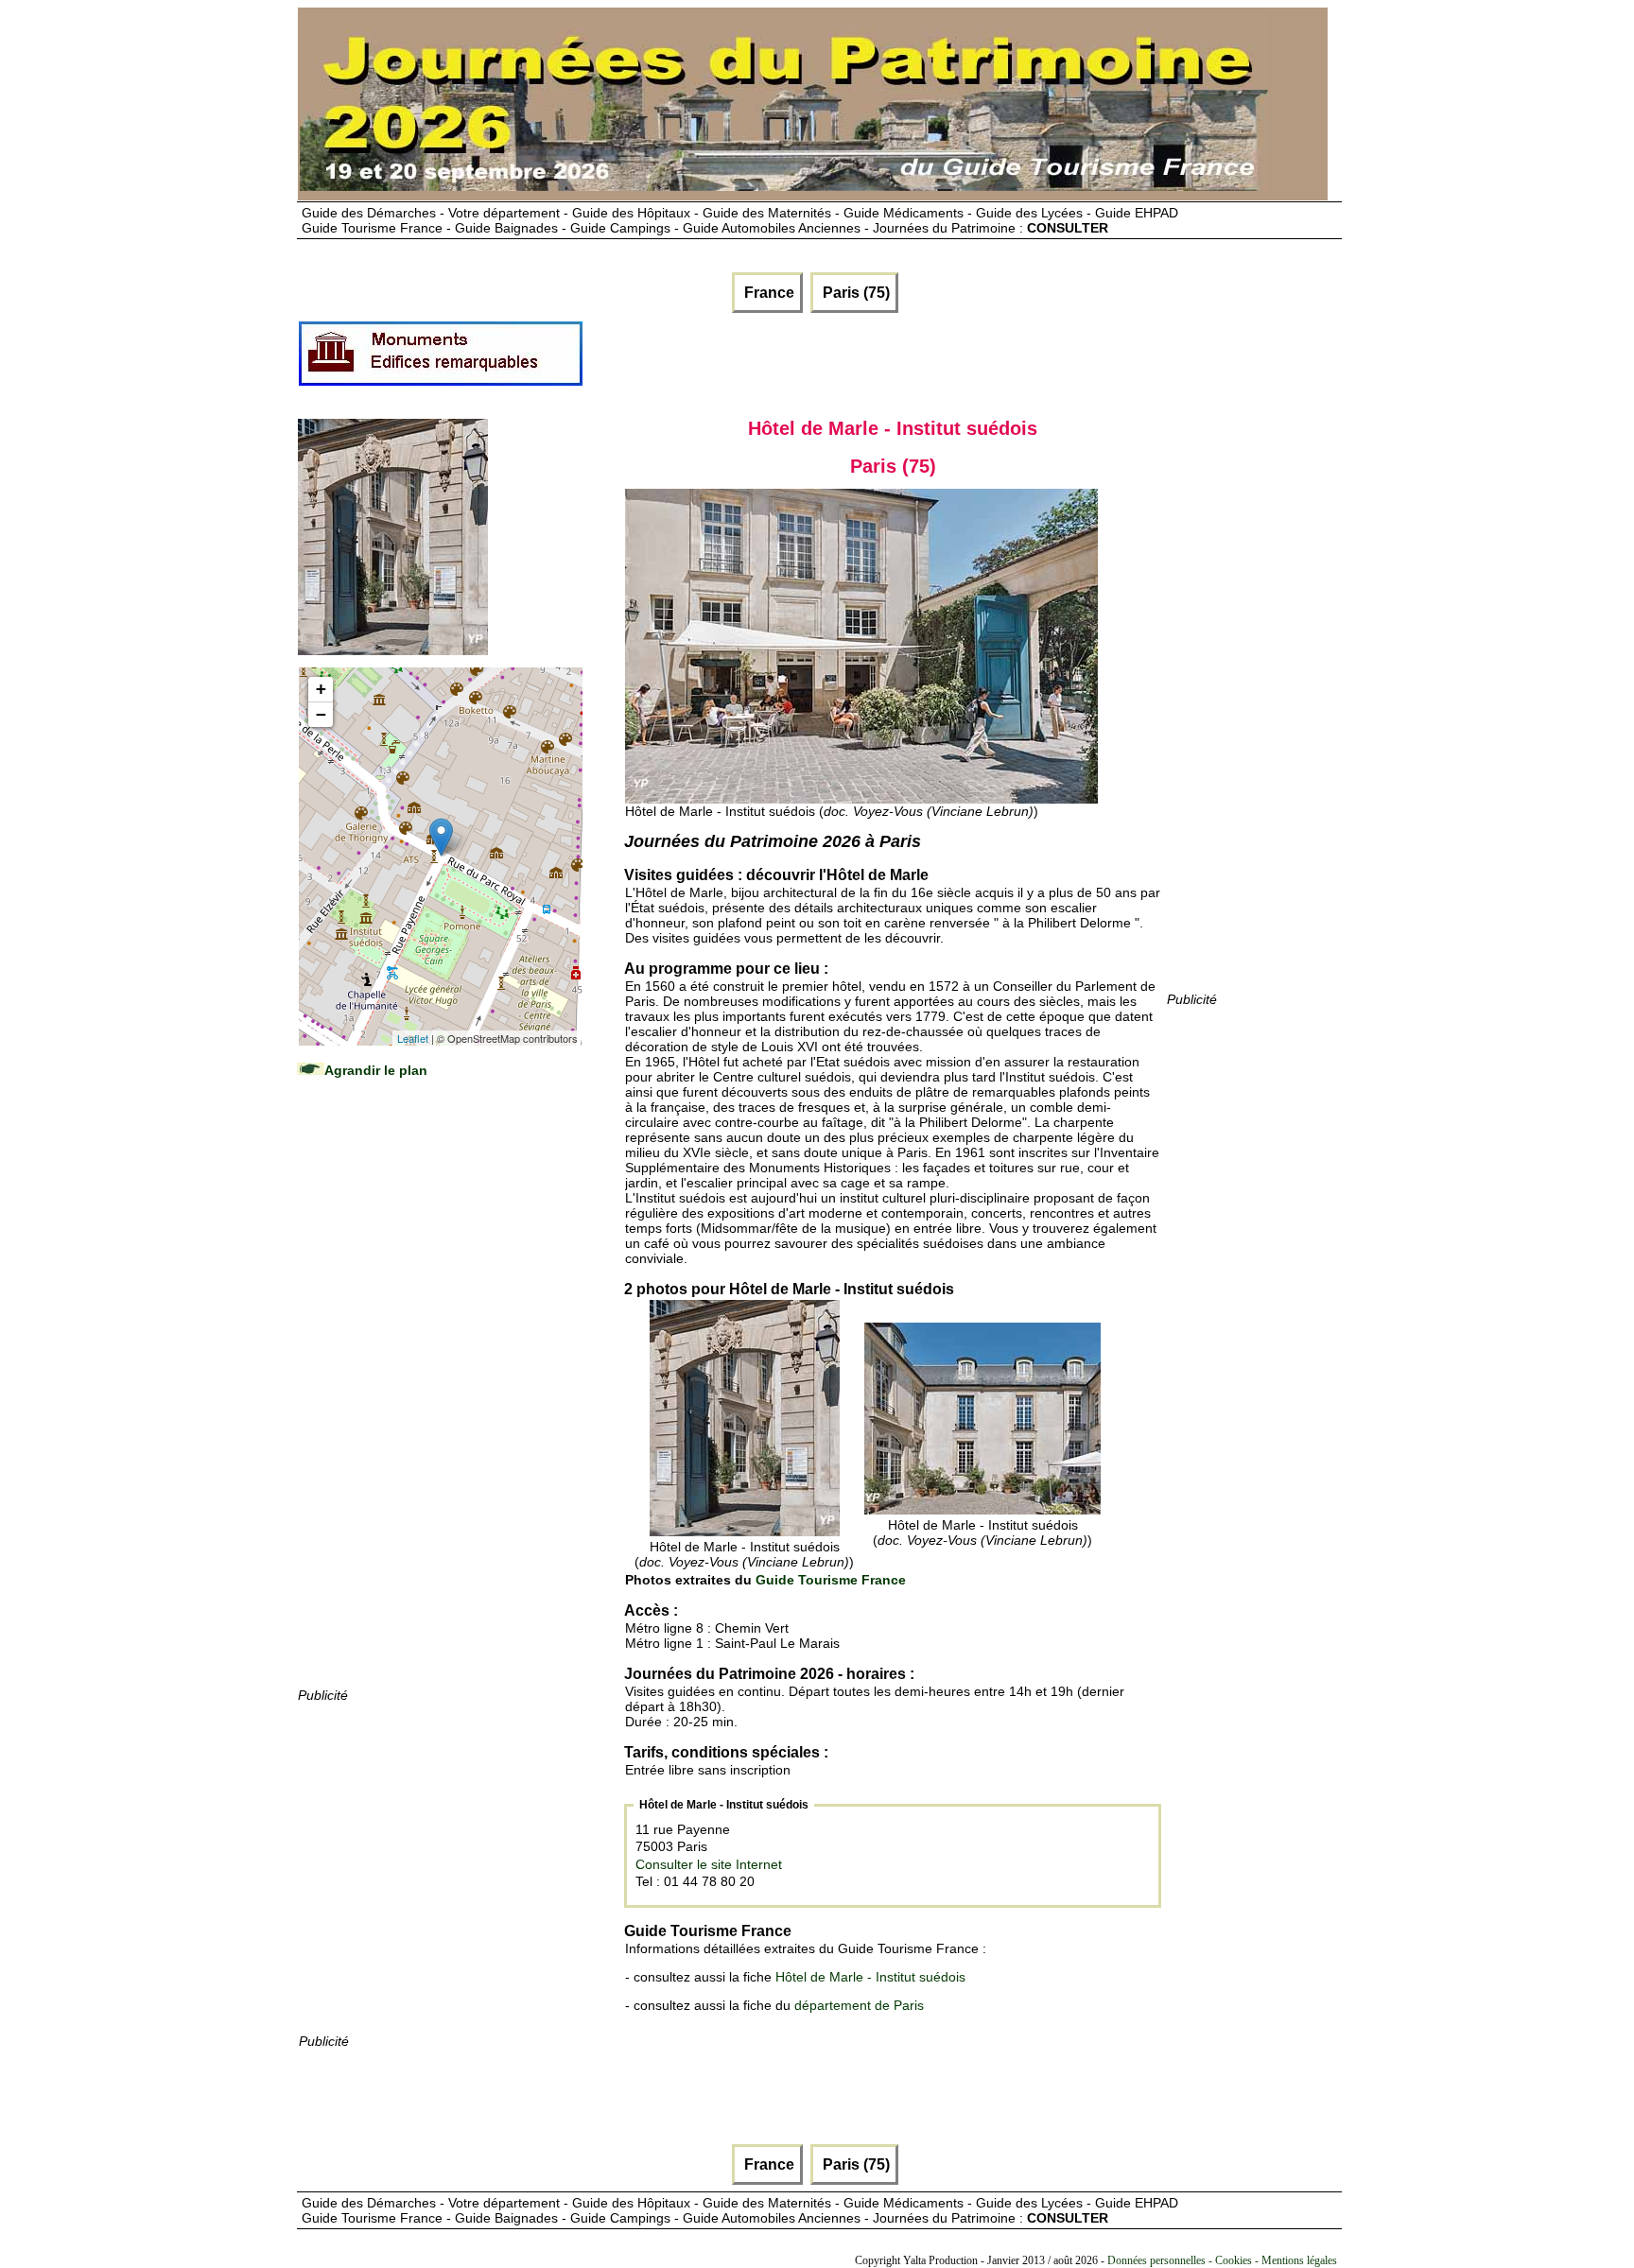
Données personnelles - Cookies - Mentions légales (1222, 2260)
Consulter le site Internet (709, 1864)
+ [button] (321, 689)
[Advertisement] (440, 1401)
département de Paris (859, 2005)
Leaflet (413, 1038)
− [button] (321, 714)
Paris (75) (854, 293)
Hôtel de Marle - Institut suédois (870, 1977)
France (767, 293)
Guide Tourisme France (831, 1580)
